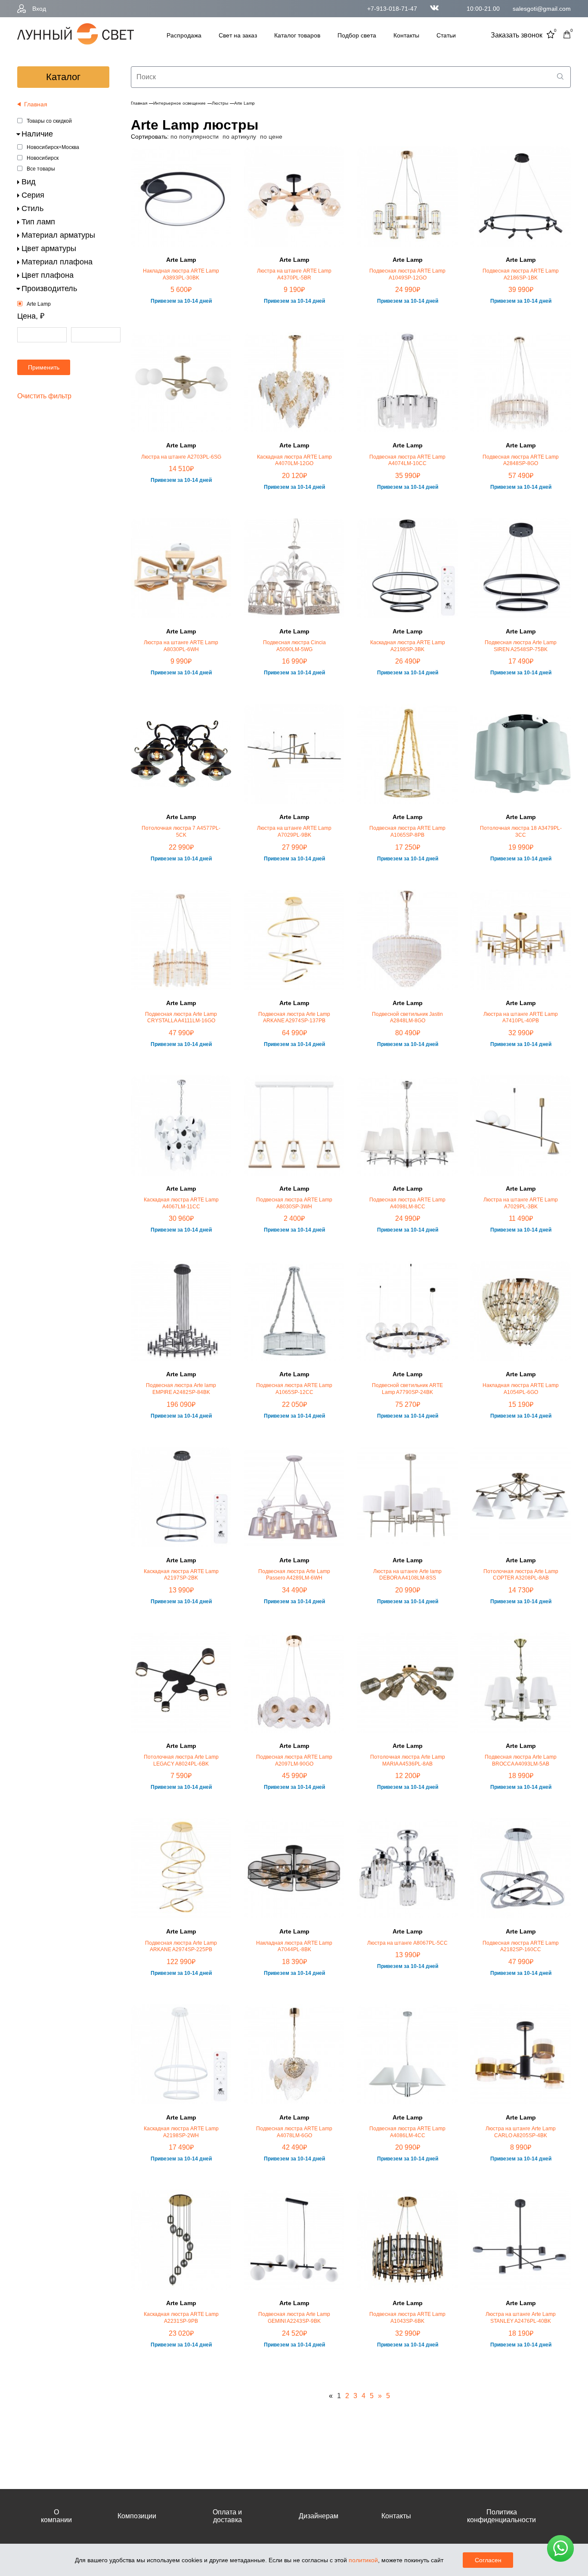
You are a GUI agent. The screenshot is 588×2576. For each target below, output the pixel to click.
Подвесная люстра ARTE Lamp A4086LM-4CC (407, 2132)
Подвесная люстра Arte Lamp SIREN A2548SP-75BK (521, 646)
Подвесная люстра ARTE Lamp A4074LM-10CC (407, 460)
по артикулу (239, 137)
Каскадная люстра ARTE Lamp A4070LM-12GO (294, 460)
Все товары (41, 169)
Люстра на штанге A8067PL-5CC (407, 1943)
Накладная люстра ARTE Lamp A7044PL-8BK (294, 1946)
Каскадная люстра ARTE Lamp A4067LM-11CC (181, 1203)
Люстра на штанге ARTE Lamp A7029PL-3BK (521, 1203)
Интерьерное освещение (179, 103)
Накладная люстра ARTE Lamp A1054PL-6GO (521, 1389)
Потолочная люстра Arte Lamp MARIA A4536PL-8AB (408, 1760)
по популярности (195, 137)
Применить (44, 367)
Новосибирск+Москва (53, 147)
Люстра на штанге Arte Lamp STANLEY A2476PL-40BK (521, 2318)
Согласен (488, 2560)
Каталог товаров (297, 35)
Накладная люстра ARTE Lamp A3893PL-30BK (181, 274)
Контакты (406, 35)
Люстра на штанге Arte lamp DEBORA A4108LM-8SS (407, 1575)
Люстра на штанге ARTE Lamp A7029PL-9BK (294, 832)
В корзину (181, 329)
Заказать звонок (517, 35)
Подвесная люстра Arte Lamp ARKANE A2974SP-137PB (294, 1018)
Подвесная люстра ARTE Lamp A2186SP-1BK (521, 274)
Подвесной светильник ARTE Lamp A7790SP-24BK (407, 1389)
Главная (139, 103)
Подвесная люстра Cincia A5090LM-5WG (294, 646)
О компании (56, 2516)
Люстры (220, 103)
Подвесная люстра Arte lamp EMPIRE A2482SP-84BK (181, 1389)
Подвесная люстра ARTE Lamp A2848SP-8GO (521, 460)
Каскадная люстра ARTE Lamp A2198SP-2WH (181, 2132)
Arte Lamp (39, 304)
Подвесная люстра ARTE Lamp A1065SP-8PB (407, 832)
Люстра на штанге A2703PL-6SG (181, 457)
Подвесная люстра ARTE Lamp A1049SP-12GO (407, 274)
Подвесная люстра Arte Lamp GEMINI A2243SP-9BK (294, 2318)
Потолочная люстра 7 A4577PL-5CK (181, 832)
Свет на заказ (238, 35)
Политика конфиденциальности (501, 2516)
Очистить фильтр (44, 396)
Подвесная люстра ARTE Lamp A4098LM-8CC (407, 1203)
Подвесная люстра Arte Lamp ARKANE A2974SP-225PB (181, 1946)
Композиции (137, 2516)
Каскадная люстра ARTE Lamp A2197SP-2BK (181, 1575)
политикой (363, 2560)
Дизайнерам (319, 2516)
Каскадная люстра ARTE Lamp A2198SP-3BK (408, 646)
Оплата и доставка (227, 2516)
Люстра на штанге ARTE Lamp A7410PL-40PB (521, 1018)
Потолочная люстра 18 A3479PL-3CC (521, 832)
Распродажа (184, 35)
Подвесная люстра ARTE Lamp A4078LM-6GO (294, 2132)
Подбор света (357, 35)
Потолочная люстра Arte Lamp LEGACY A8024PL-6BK (181, 1760)
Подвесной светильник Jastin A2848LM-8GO (407, 1018)
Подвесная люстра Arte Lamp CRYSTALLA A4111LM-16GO (181, 1018)
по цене (271, 137)
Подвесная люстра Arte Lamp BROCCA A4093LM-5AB (521, 1760)
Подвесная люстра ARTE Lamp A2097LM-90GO (294, 1760)
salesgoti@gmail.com (542, 9)
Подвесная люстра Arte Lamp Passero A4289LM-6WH (294, 1575)
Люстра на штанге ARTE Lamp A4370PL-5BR (294, 274)
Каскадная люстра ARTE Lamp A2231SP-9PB (181, 2318)
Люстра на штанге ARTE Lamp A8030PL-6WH (181, 646)
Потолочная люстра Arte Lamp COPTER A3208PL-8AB (521, 1575)
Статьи (446, 35)
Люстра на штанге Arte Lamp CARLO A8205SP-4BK (521, 2132)
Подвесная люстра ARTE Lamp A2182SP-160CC (521, 1946)
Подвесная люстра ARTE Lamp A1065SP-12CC (294, 1389)
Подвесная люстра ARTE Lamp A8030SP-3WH (294, 1203)
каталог (63, 77)
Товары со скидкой (49, 121)
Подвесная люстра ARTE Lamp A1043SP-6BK (407, 2318)
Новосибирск (43, 158)
